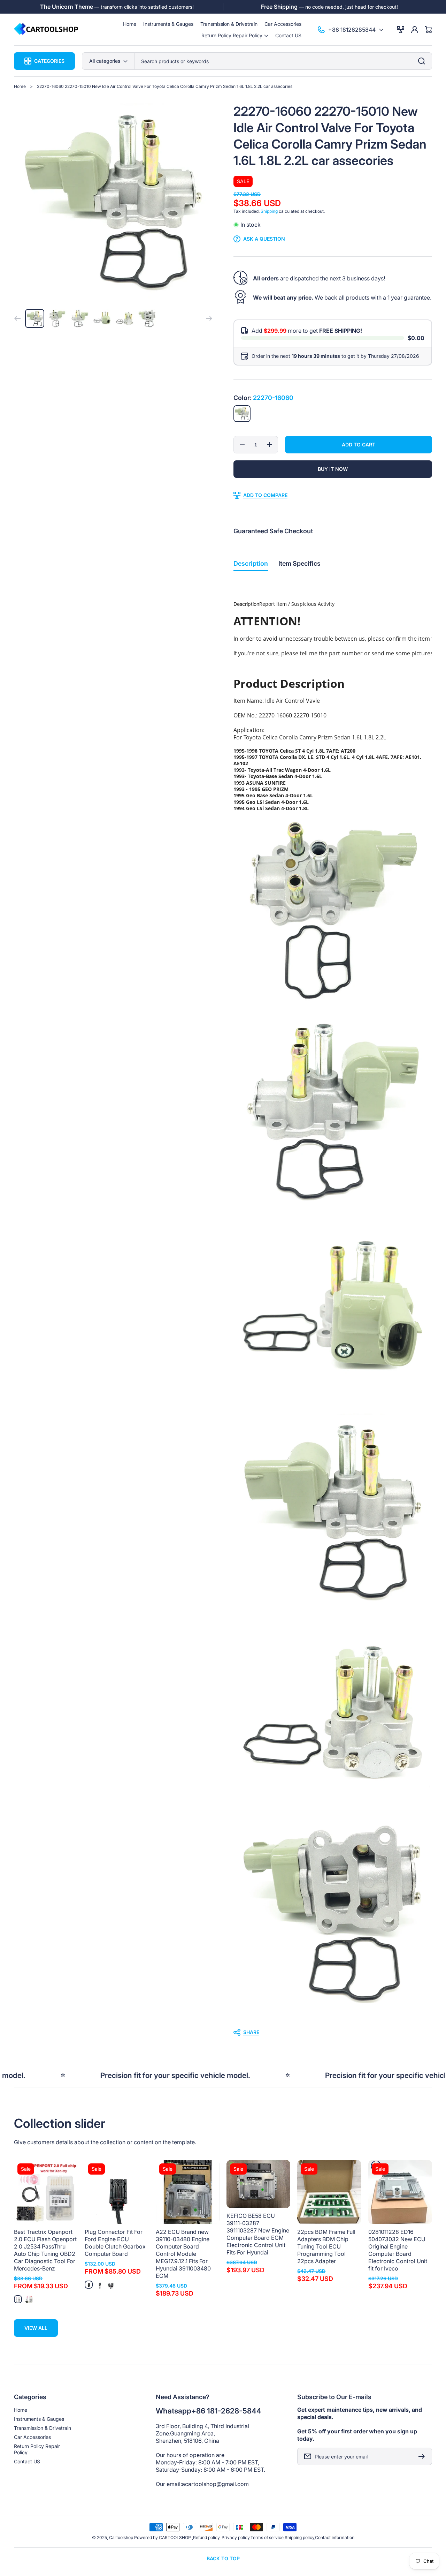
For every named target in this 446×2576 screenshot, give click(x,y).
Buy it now (333, 469)
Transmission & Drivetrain (43, 2428)
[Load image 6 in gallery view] (147, 319)
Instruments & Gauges (39, 2419)
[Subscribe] (423, 2456)
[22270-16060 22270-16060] (242, 414)
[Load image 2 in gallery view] (57, 319)
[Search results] (423, 61)
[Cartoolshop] (46, 29)
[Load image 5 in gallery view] (125, 319)
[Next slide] (209, 318)
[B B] (100, 2285)
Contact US (27, 2461)
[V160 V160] (29, 2299)
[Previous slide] (17, 318)
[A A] (89, 2285)
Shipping (269, 211)
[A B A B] (111, 2285)
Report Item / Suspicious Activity (297, 604)
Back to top (223, 2558)
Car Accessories (32, 2437)
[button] (235, 35)
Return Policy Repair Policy (37, 2449)
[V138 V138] (18, 2299)
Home (20, 86)
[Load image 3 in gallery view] (80, 319)
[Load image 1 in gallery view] (35, 319)
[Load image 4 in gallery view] (102, 319)
